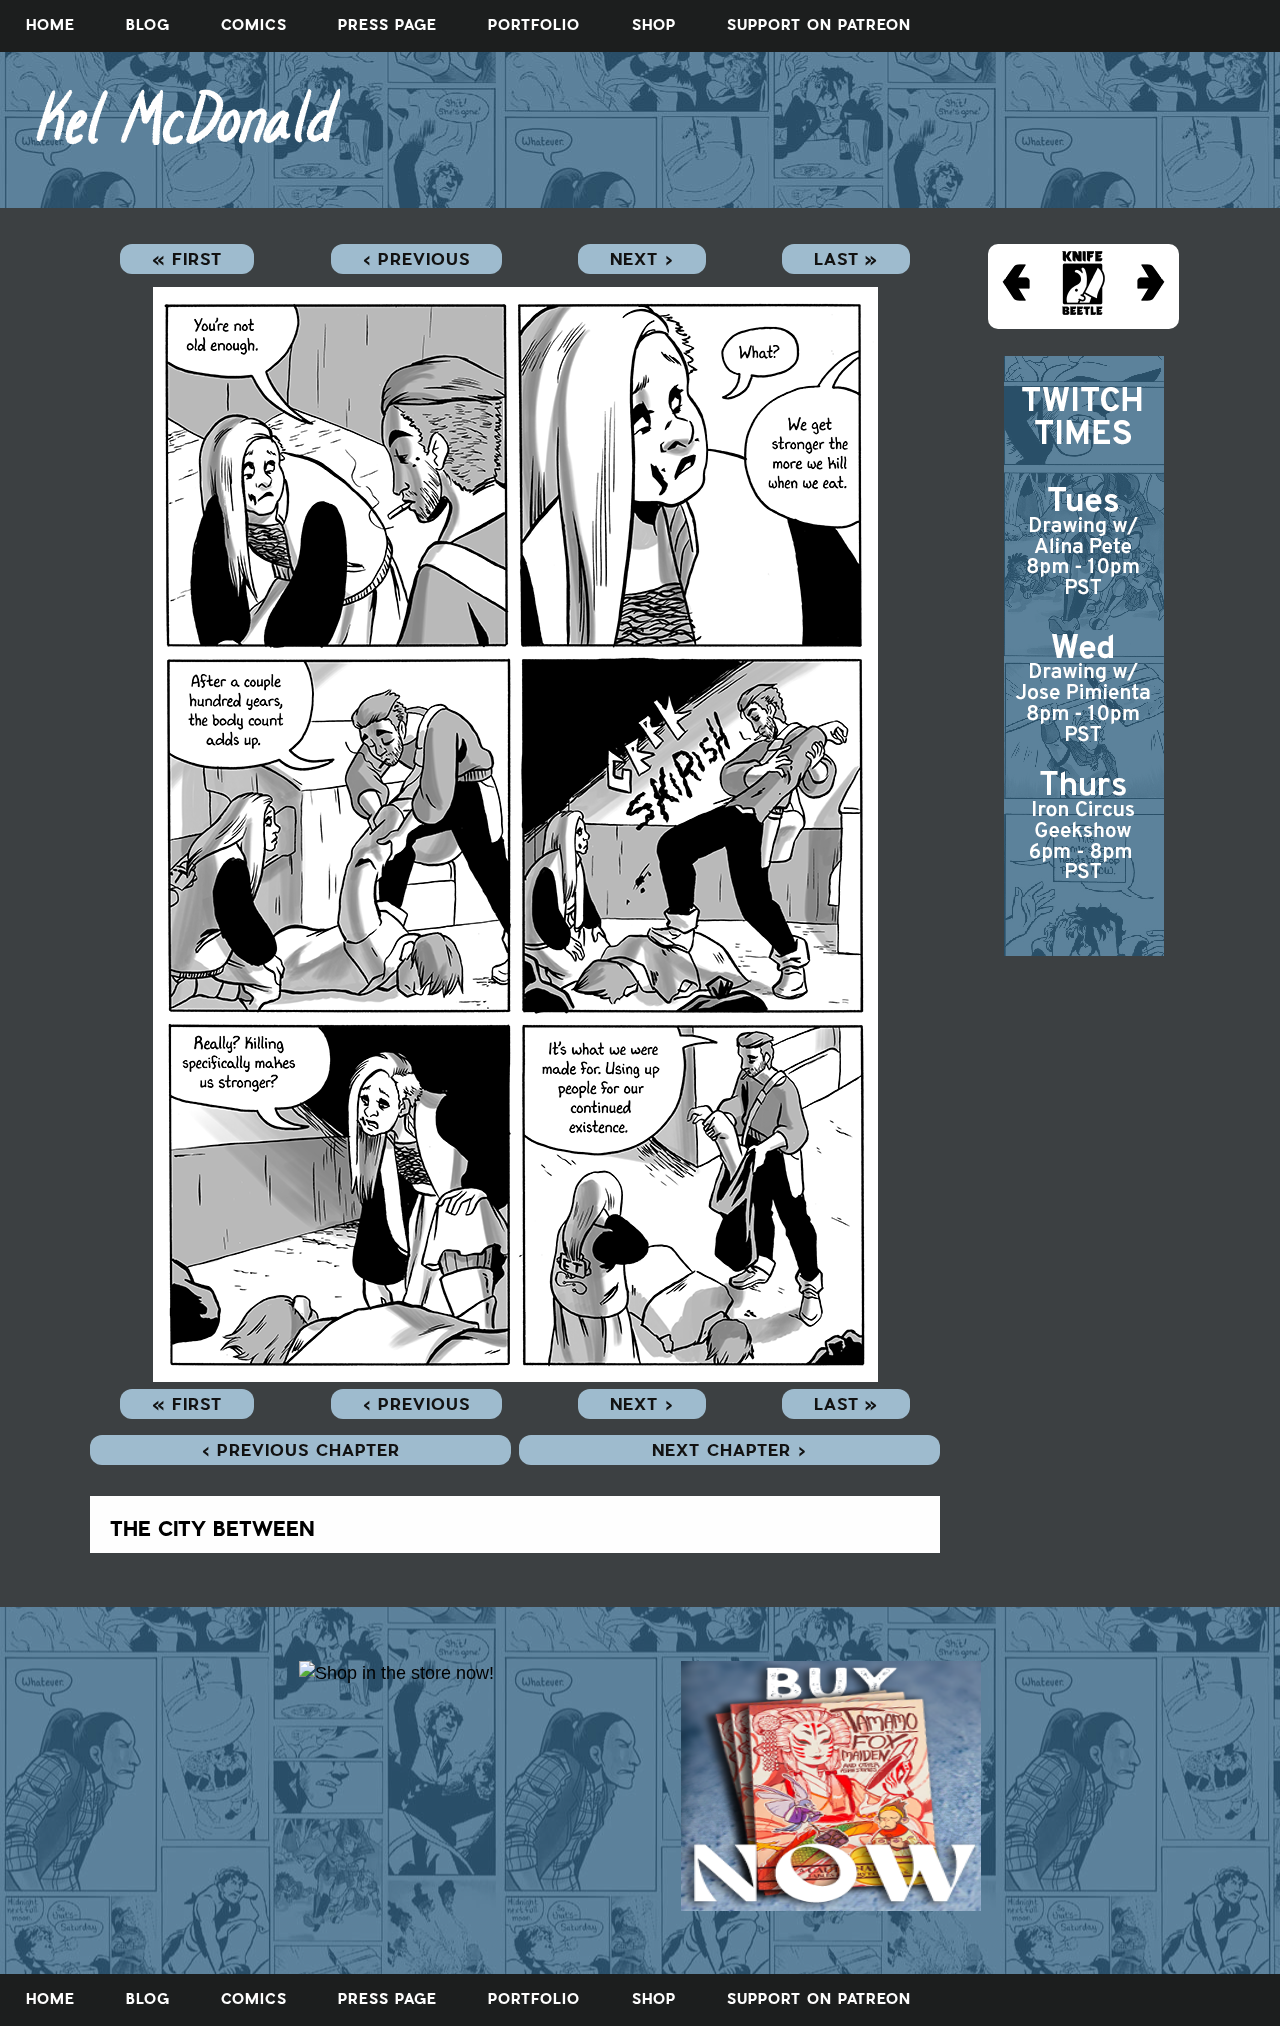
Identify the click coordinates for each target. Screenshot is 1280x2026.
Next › (642, 259)
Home (50, 25)
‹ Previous (416, 259)
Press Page (387, 25)
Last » (846, 259)
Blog (148, 25)
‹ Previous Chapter (301, 1450)
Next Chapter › (729, 1450)
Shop (654, 25)
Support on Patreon (819, 25)
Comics (254, 25)
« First (187, 259)
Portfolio (534, 25)
